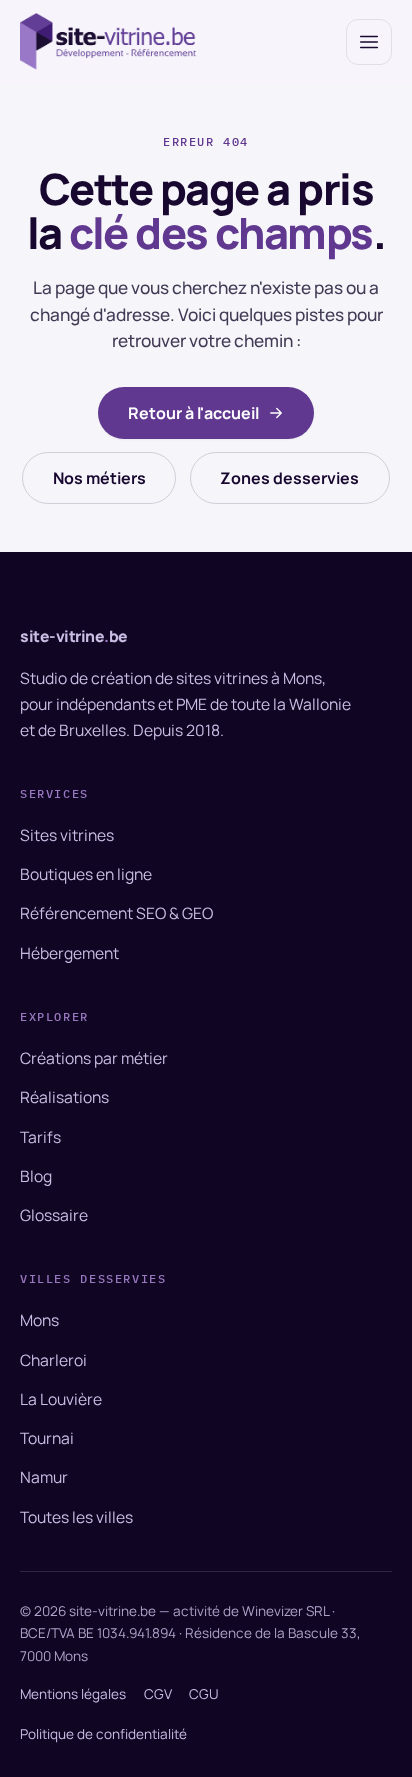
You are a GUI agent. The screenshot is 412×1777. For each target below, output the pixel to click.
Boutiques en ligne (86, 874)
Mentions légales (73, 1694)
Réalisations (64, 1097)
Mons (39, 1320)
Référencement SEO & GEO (116, 913)
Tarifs (40, 1137)
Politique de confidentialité (103, 1734)
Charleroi (53, 1360)
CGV (158, 1694)
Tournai (47, 1438)
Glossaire (54, 1215)
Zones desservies (289, 478)
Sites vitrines (67, 835)
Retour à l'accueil (193, 413)
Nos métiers (99, 478)
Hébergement (69, 953)
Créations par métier (94, 1058)
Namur (44, 1477)
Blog (36, 1176)
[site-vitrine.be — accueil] (109, 41)
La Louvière (61, 1399)
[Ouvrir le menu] (369, 42)
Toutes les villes (76, 1517)
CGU (204, 1694)
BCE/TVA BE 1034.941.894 (98, 1633)
